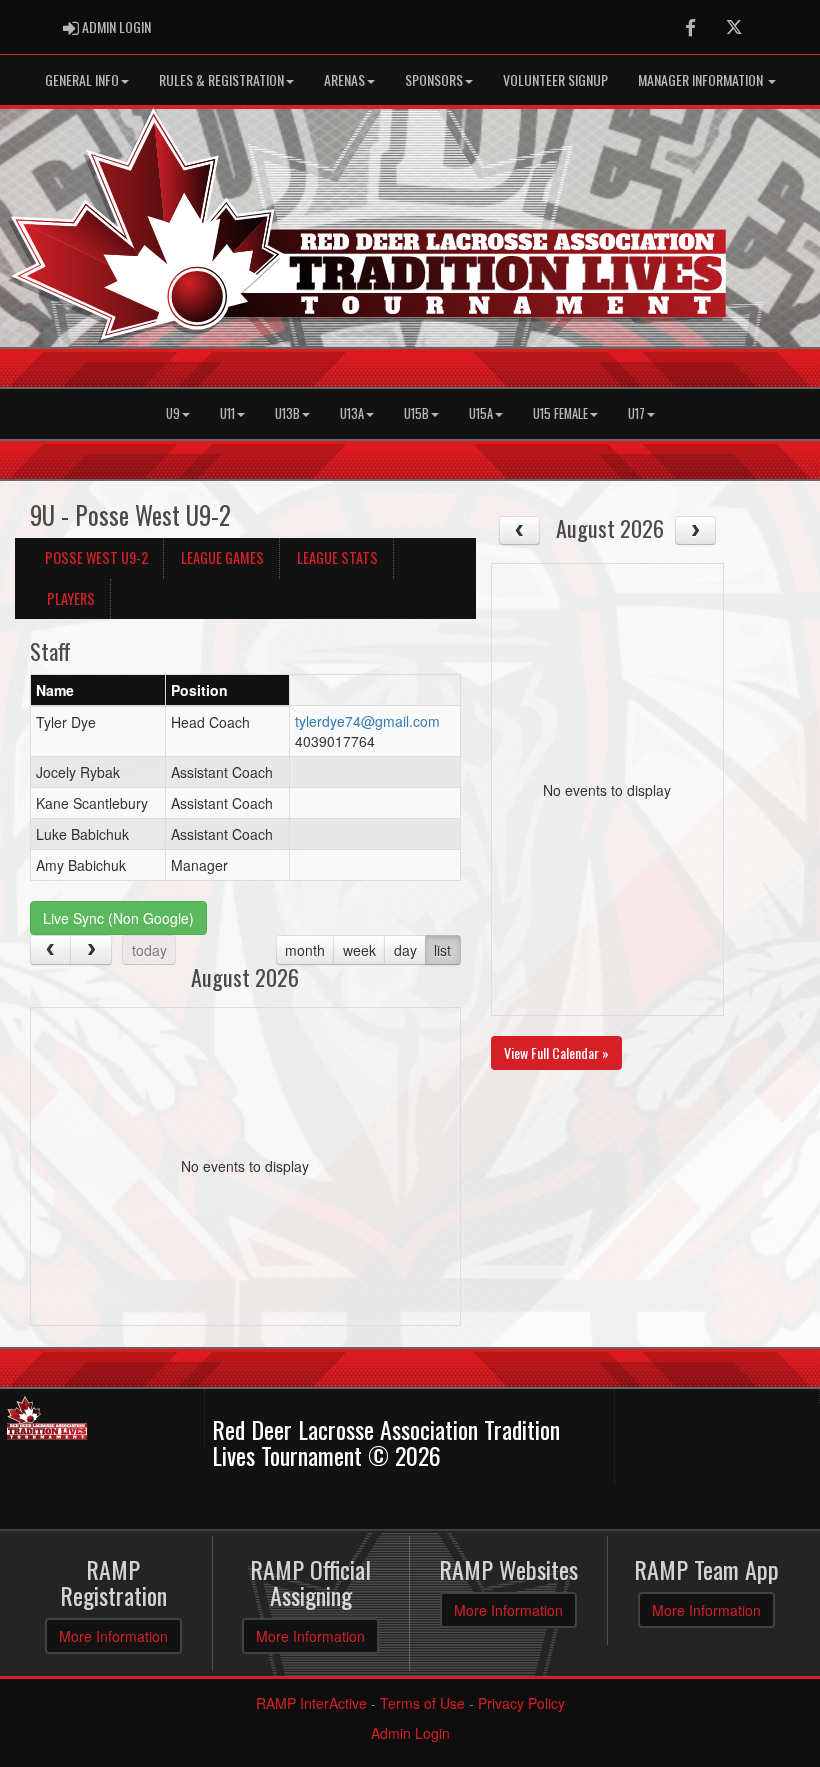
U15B (416, 413)
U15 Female (560, 413)
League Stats (337, 557)
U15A (481, 413)
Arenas (344, 79)
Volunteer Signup (555, 79)
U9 (173, 413)
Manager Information (702, 79)
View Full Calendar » (556, 1052)
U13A (352, 413)
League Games (222, 557)
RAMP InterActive (311, 1703)
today (149, 950)
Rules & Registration (221, 79)
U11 (227, 413)
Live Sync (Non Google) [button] (118, 918)
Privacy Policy (521, 1703)
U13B (287, 413)
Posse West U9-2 (96, 557)
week (359, 950)
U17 (636, 413)
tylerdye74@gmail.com (367, 721)
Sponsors (434, 79)
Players (71, 598)
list (442, 950)
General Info (82, 79)
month (305, 950)
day (405, 950)
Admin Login (410, 1733)
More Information (113, 1636)
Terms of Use (422, 1703)
